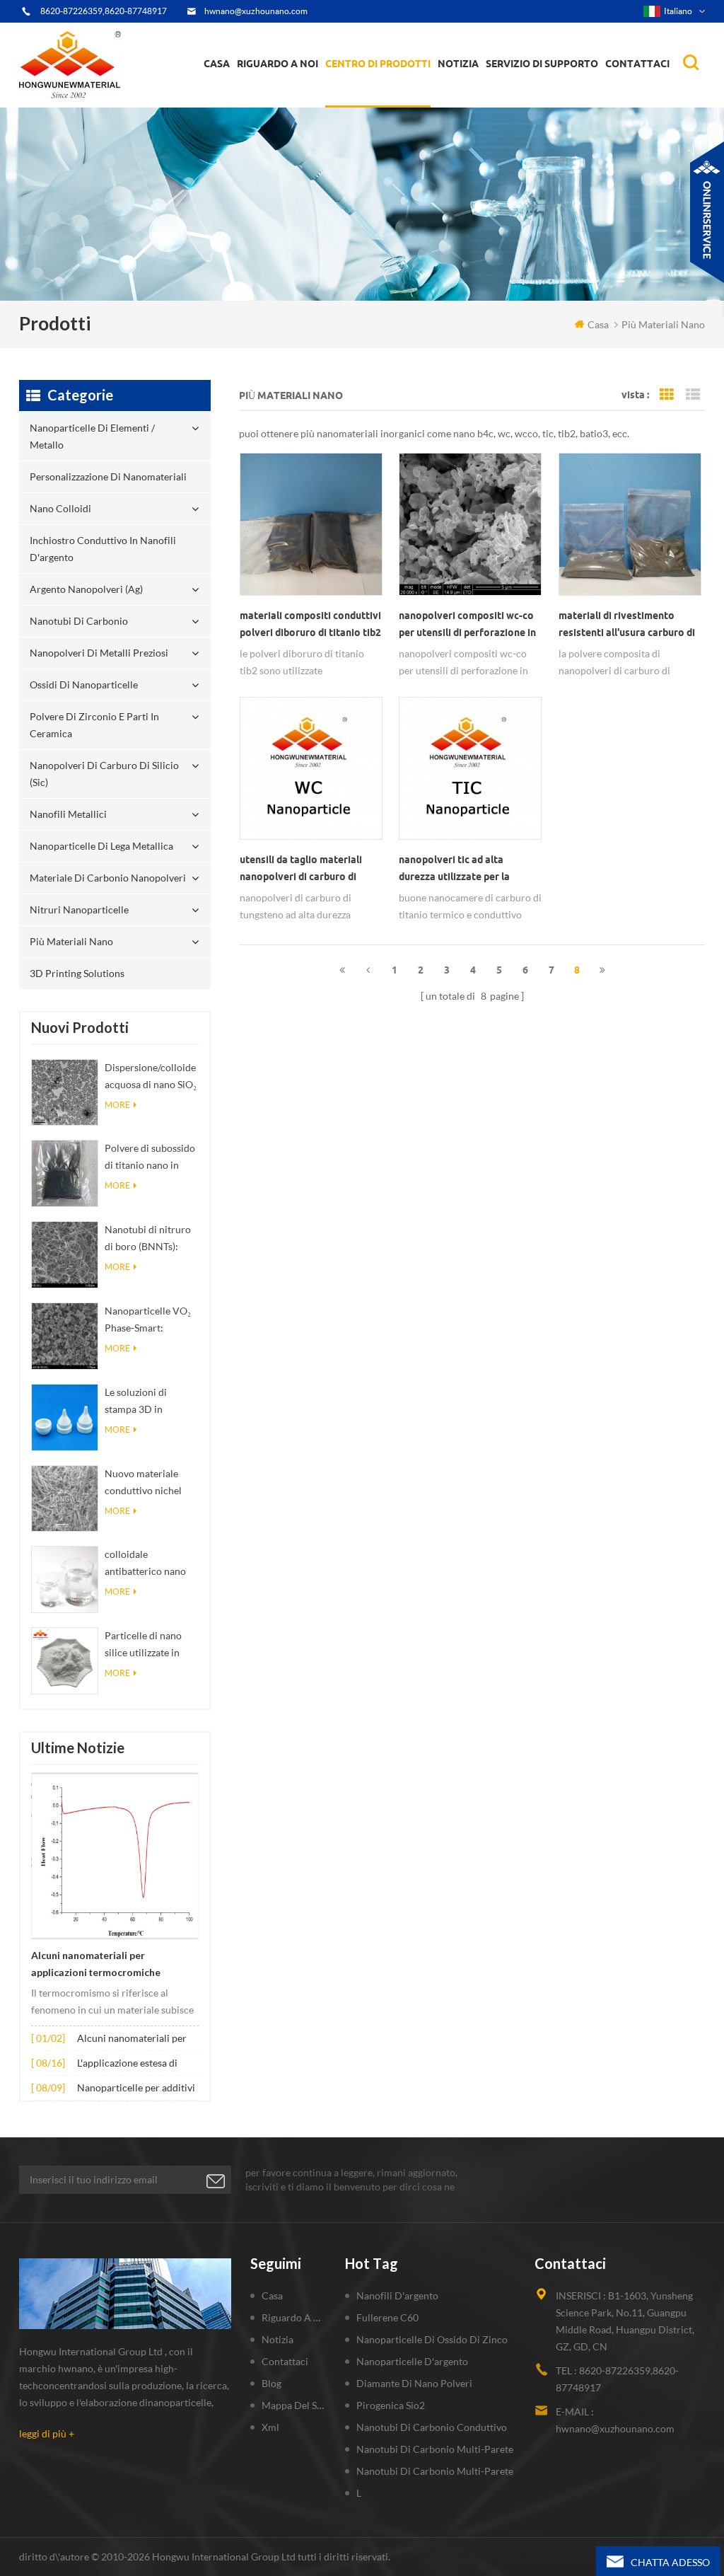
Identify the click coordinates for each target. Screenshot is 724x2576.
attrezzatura (271, 103)
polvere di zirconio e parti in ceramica (397, 88)
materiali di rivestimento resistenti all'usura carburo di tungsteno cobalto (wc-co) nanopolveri (627, 625)
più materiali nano (71, 941)
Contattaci (637, 64)
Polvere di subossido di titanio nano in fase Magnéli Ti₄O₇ (150, 1158)
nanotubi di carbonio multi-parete (435, 2449)
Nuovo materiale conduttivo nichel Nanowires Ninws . (146, 1483)
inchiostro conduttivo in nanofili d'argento (385, 96)
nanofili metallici (68, 814)
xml (270, 2427)
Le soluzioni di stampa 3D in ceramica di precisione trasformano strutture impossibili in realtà (150, 1402)
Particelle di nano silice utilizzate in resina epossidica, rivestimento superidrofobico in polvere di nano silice (151, 1645)
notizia (458, 64)
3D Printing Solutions (77, 973)
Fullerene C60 (387, 2317)
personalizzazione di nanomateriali (377, 101)
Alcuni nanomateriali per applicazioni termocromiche (96, 1964)
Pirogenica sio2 (391, 2405)
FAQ (260, 98)
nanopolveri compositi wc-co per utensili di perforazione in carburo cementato (467, 625)
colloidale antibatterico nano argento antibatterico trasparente (151, 1564)
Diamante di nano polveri (414, 2383)
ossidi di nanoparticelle (84, 685)
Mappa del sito (294, 2405)
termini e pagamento (288, 100)
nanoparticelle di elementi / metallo (392, 105)
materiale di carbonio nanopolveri (108, 878)
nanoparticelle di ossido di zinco (432, 2339)
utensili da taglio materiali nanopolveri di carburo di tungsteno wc (301, 870)
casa (217, 64)
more (117, 1105)
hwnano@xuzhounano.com (256, 11)
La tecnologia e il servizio (298, 106)
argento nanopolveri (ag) (401, 93)
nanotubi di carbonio (79, 621)
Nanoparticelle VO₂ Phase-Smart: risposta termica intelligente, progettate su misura (150, 1321)
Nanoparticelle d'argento (412, 2361)
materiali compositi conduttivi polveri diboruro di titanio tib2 (310, 624)
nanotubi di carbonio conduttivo (432, 2427)
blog (271, 2383)
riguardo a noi (278, 64)
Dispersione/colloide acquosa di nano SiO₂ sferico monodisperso (151, 1077)
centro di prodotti (378, 64)
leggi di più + (47, 2433)
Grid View (667, 395)
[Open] (707, 212)
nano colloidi (365, 98)
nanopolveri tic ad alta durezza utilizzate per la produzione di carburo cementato (454, 870)
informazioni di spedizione (297, 96)
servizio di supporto (542, 64)
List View (693, 395)
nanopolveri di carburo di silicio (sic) (104, 774)
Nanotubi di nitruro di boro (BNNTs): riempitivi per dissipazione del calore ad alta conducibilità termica (148, 1239)
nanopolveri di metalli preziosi (99, 653)
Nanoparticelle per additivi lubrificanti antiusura (136, 2089)
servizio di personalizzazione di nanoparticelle (310, 94)
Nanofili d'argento (397, 2295)
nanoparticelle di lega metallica (101, 846)
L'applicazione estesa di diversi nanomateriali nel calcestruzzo (132, 2064)
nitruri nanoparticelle (79, 909)
